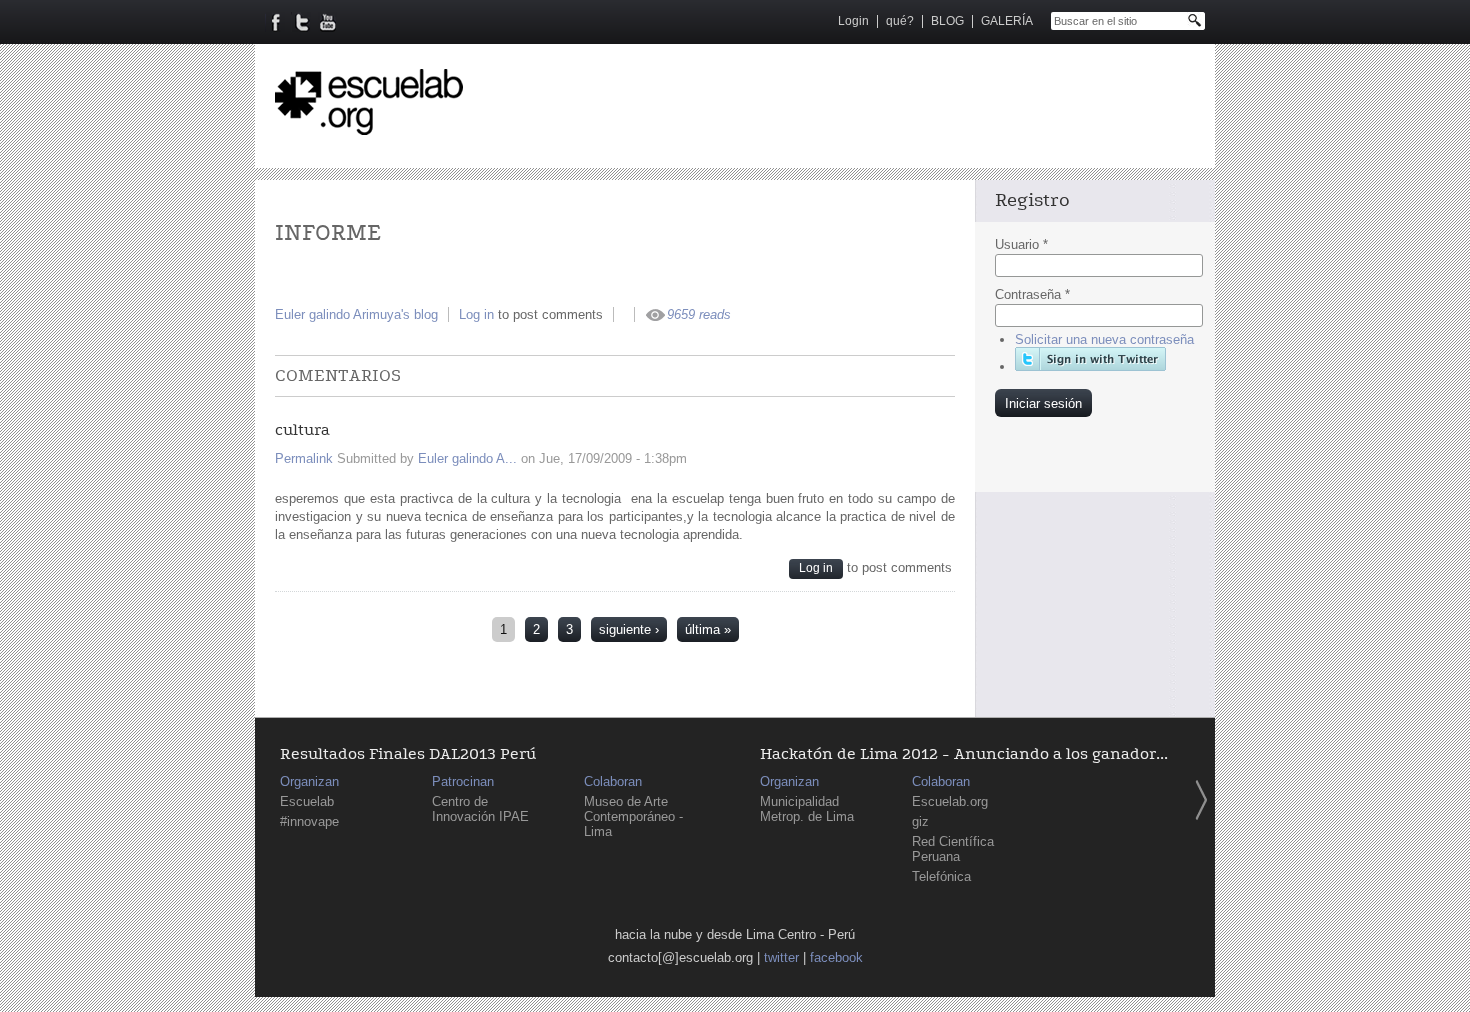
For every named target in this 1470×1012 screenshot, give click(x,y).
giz (920, 821)
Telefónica (941, 876)
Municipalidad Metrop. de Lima (807, 809)
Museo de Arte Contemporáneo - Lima (633, 816)
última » (708, 629)
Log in (476, 314)
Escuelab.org (950, 801)
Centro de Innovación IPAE (480, 809)
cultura (302, 430)
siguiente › (629, 629)
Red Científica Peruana (953, 849)
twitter (781, 957)
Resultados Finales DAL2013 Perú (408, 754)
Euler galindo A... (467, 458)
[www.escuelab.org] (369, 127)
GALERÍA (1007, 21)
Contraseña (1032, 294)
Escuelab (307, 801)
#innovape (309, 821)
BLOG (947, 21)
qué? (900, 21)
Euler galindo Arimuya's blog (356, 314)
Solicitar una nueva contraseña (1104, 339)
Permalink (304, 458)
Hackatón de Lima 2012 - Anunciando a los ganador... (964, 754)
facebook (836, 957)
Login (853, 21)
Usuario (1021, 244)
